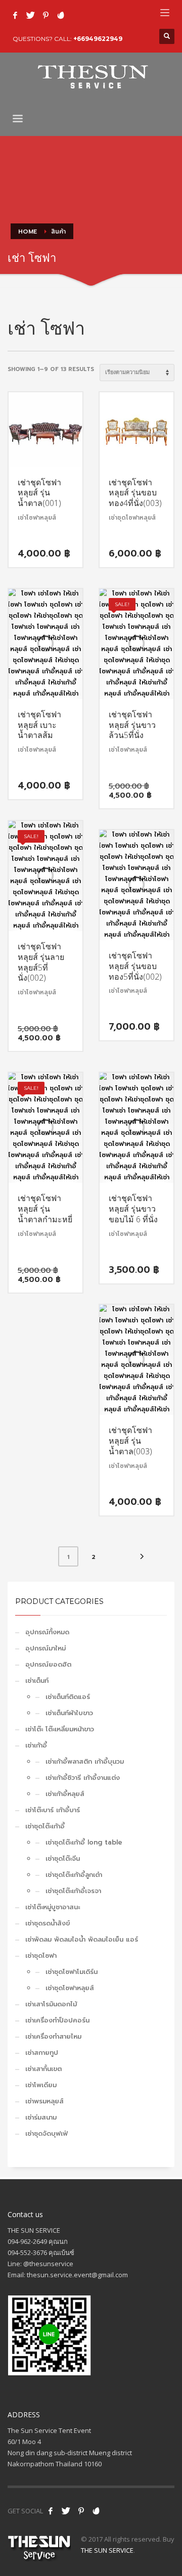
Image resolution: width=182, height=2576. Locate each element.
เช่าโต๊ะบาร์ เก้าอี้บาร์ (53, 1810)
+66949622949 (98, 39)
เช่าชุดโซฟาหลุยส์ (70, 1988)
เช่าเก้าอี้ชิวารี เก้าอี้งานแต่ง (83, 1778)
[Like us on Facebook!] (51, 2511)
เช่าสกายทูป (42, 2053)
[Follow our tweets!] (66, 2511)
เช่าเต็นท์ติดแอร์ (68, 1697)
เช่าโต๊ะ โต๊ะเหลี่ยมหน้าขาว (60, 1729)
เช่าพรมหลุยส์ (44, 2101)
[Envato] (61, 15)
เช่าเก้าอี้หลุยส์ (65, 1794)
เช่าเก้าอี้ (36, 1745)
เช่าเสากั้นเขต (43, 2069)
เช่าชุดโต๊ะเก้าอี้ (45, 1826)
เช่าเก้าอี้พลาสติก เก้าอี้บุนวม (85, 1761)
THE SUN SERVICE (107, 2550)
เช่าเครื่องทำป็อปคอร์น (57, 2020)
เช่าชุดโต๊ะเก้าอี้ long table (84, 1842)
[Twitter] (30, 15)
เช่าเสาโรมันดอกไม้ (51, 2004)
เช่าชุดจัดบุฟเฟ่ (47, 2133)
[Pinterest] (45, 15)
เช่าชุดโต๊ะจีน (63, 1858)
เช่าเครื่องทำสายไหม (53, 2036)
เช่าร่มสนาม (41, 2117)
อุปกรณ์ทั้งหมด (47, 1632)
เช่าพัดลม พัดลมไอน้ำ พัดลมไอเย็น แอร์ (82, 1939)
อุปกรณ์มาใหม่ (45, 1648)
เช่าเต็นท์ (37, 1681)
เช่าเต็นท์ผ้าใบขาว (69, 1713)
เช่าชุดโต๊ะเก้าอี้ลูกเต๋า (74, 1875)
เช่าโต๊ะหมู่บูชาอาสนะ (53, 1907)
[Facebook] (15, 15)
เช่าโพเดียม (41, 2085)
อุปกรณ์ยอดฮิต (48, 1664)
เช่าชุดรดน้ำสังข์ (48, 1923)
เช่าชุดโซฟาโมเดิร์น (72, 1972)
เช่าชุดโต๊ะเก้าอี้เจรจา (73, 1891)
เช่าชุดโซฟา (41, 1956)
